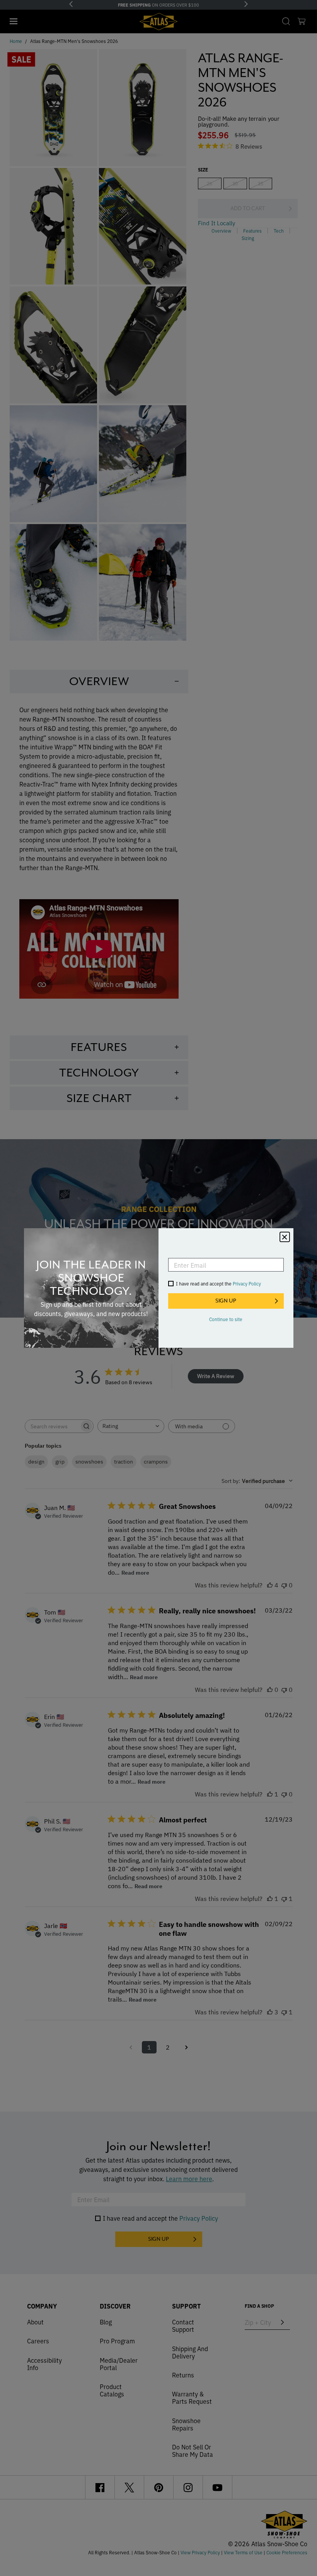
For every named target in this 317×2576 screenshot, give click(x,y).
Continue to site (226, 1319)
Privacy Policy (247, 1283)
